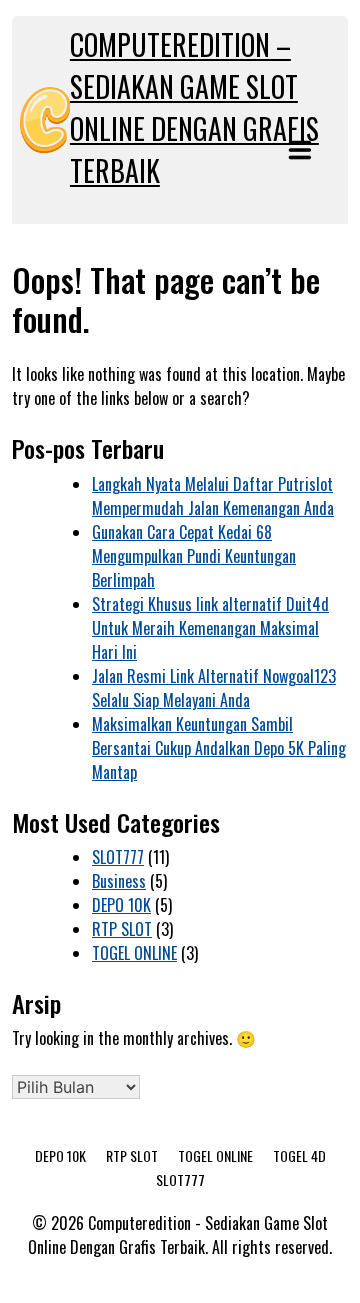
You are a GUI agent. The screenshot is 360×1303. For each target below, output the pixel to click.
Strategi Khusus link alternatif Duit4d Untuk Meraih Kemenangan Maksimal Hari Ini (210, 628)
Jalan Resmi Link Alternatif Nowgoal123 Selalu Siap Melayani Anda (214, 688)
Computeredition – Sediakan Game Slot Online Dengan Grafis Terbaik (194, 107)
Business (119, 881)
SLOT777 (118, 857)
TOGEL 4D (299, 1155)
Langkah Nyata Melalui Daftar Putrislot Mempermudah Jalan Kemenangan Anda (213, 496)
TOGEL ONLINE (134, 953)
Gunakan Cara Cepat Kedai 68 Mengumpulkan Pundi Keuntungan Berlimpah (194, 556)
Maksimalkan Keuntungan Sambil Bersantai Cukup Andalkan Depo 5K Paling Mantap (219, 748)
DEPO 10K (121, 905)
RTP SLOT (122, 929)
